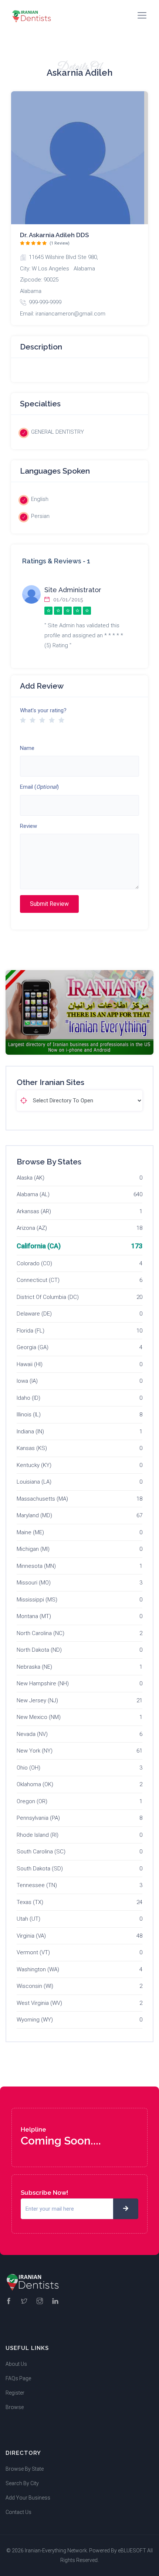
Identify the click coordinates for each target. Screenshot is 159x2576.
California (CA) (39, 1246)
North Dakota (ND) (39, 1650)
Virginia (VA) (31, 1936)
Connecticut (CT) (38, 1280)
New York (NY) (35, 1751)
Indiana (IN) (30, 1432)
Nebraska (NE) (34, 1667)
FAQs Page (18, 2378)
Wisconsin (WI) (35, 1986)
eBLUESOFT (132, 2551)
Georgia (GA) (33, 1347)
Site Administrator (73, 590)
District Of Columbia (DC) (48, 1297)
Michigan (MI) (33, 1549)
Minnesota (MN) (36, 1566)
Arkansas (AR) (34, 1211)
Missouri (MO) (34, 1583)
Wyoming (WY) (35, 2020)
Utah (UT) (28, 1919)
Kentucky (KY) (34, 1465)
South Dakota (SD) (40, 1869)
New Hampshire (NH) (43, 1683)
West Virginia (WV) (39, 2003)
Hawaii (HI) (30, 1364)
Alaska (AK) (31, 1178)
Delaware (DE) (34, 1314)
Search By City (22, 2483)
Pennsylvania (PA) (38, 1818)
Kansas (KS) (32, 1448)
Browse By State (25, 2469)
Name (27, 748)
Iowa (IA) (27, 1381)
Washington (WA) (38, 1969)
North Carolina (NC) (40, 1633)
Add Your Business (28, 2498)
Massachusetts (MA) (42, 1499)
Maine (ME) (30, 1532)
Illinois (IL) (29, 1415)
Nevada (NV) (32, 1734)
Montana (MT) (34, 1616)
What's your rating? (43, 710)
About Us (16, 2364)
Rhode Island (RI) (38, 1835)
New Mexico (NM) (39, 1717)
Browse (15, 2407)
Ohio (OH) (28, 1768)
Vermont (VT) (33, 1952)
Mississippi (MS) (37, 1600)
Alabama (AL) (33, 1194)
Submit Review (49, 904)
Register (15, 2393)
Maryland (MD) (34, 1515)
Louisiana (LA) (34, 1482)
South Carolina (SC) (41, 1852)
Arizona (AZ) (32, 1228)
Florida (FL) (31, 1331)
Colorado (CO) (34, 1263)
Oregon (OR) (32, 1801)
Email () (39, 787)
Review (28, 826)
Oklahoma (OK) (35, 1784)
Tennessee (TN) (37, 1885)
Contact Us (18, 2512)
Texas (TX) (30, 1902)
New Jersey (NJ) (37, 1700)
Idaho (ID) (28, 1398)
